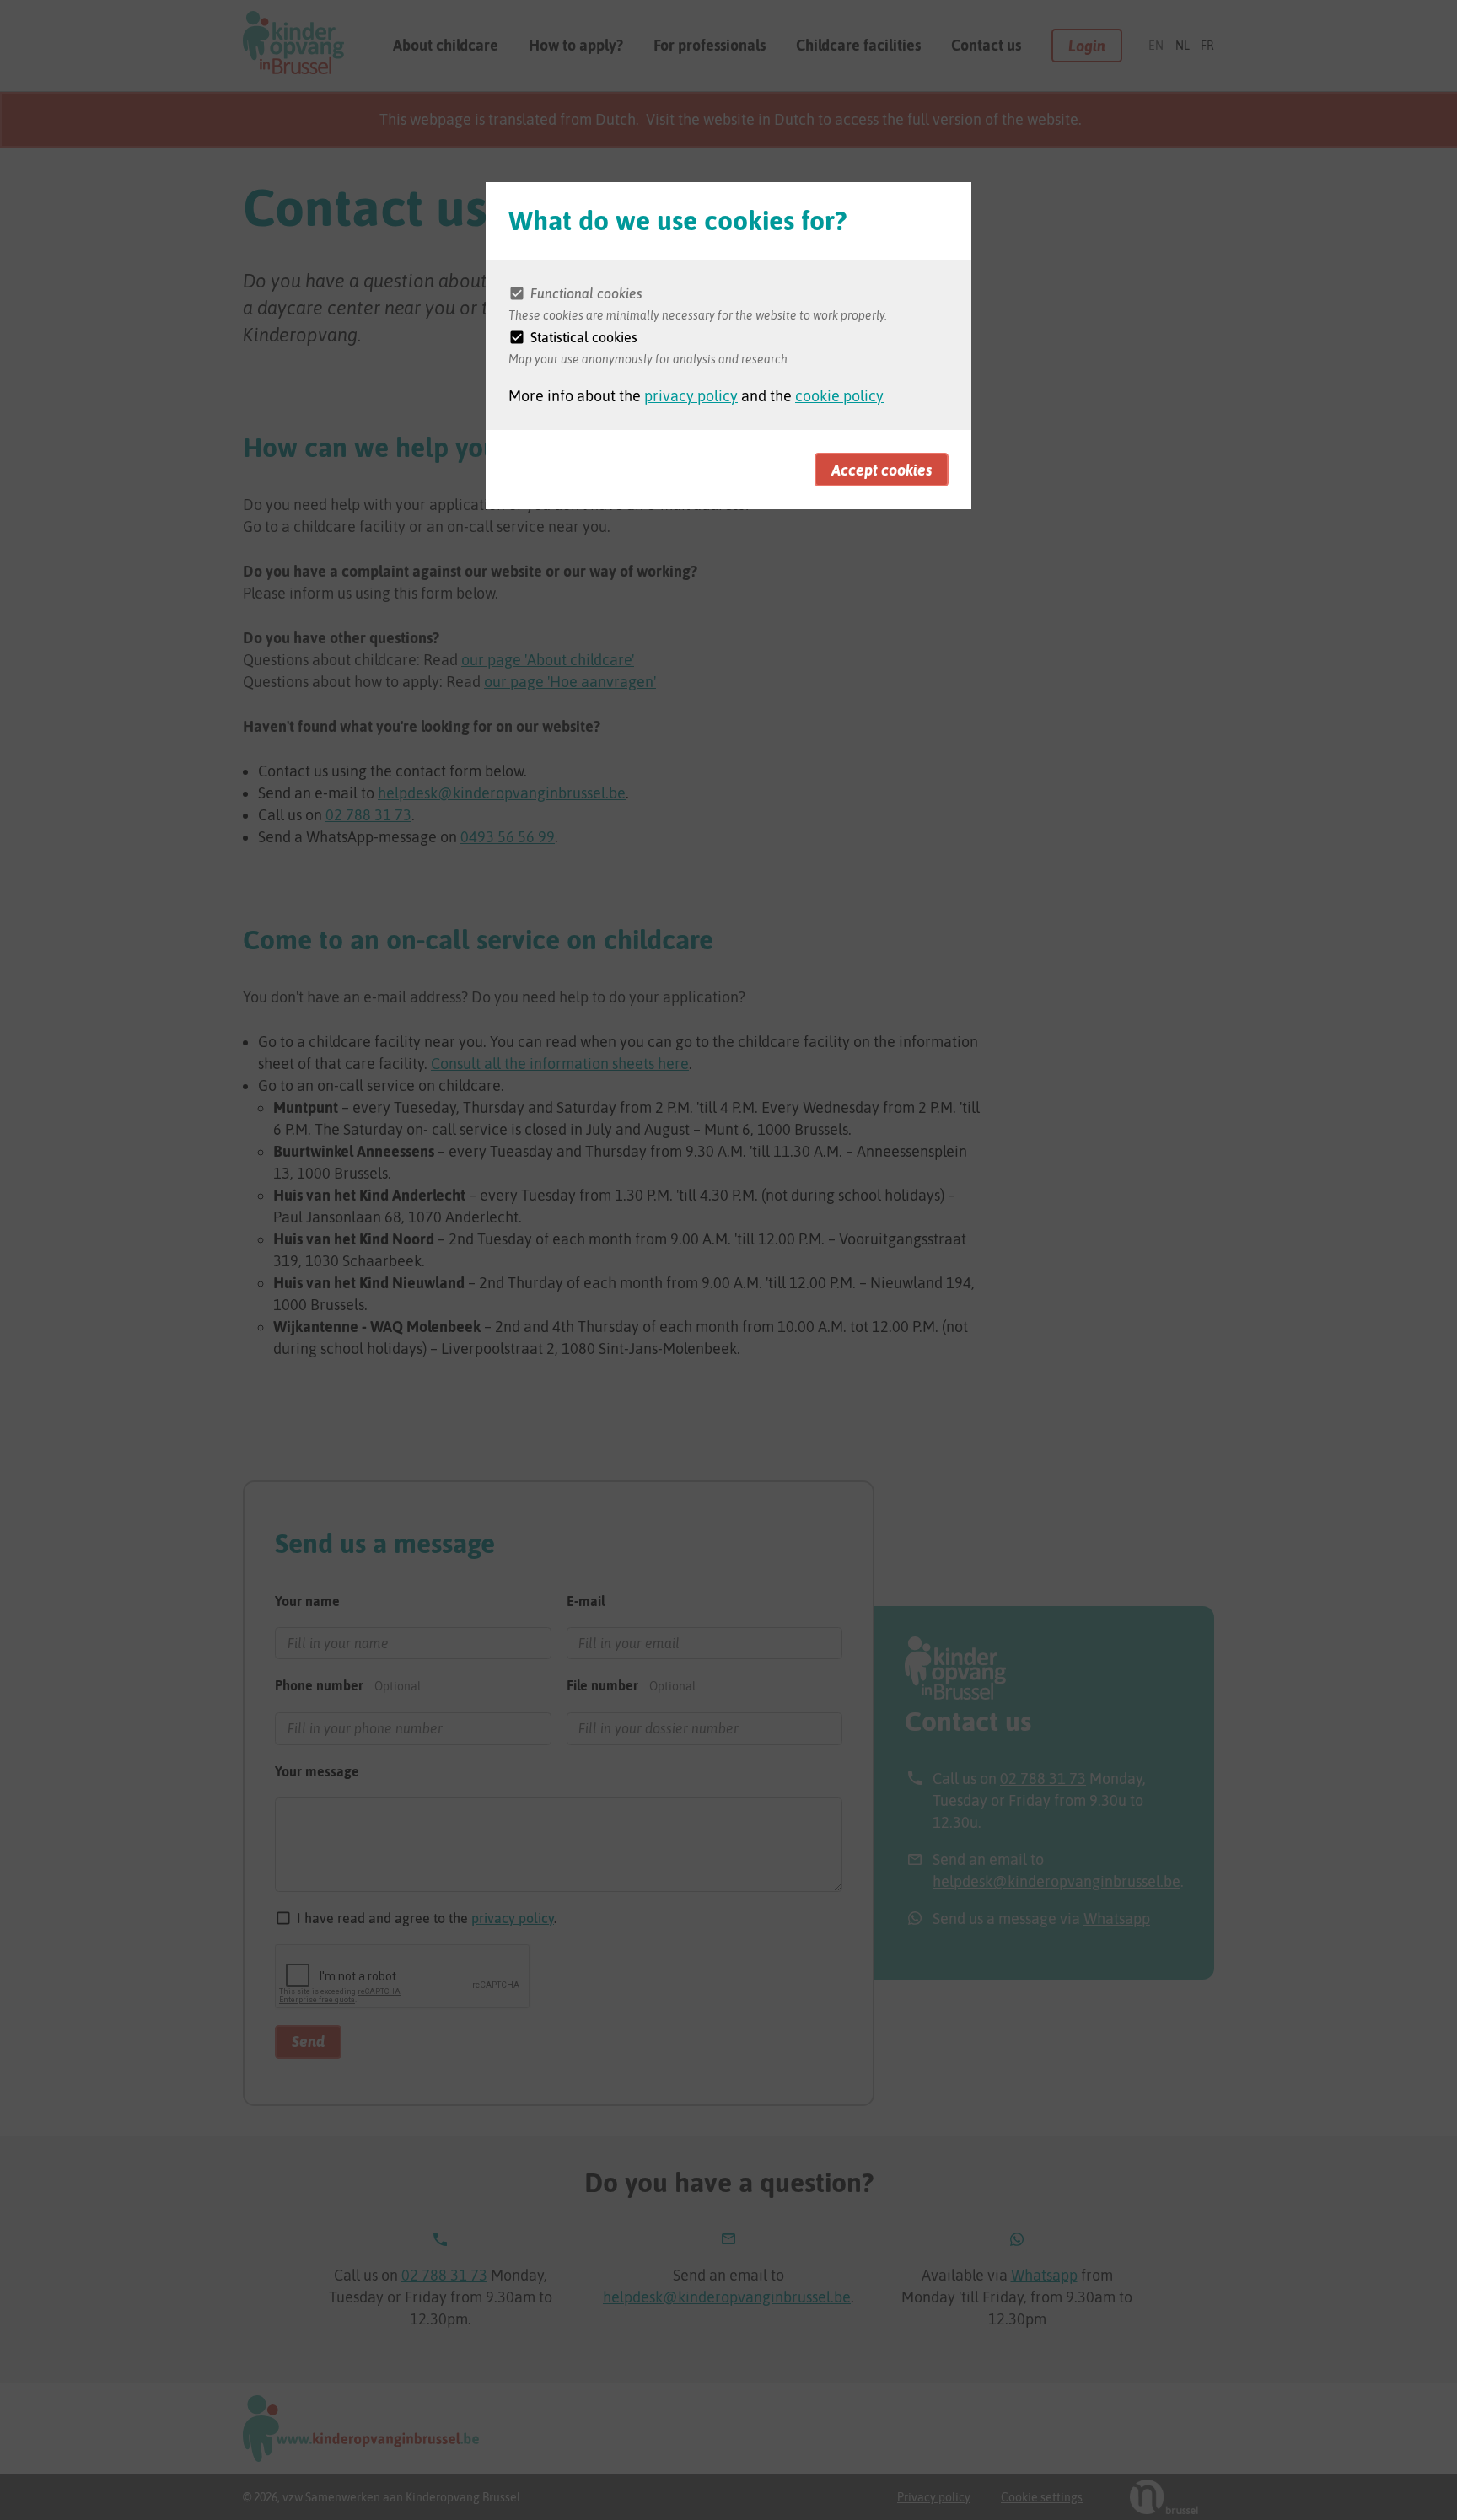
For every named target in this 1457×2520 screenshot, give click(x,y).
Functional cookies (586, 293)
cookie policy (839, 396)
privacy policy (691, 396)
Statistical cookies (584, 337)
